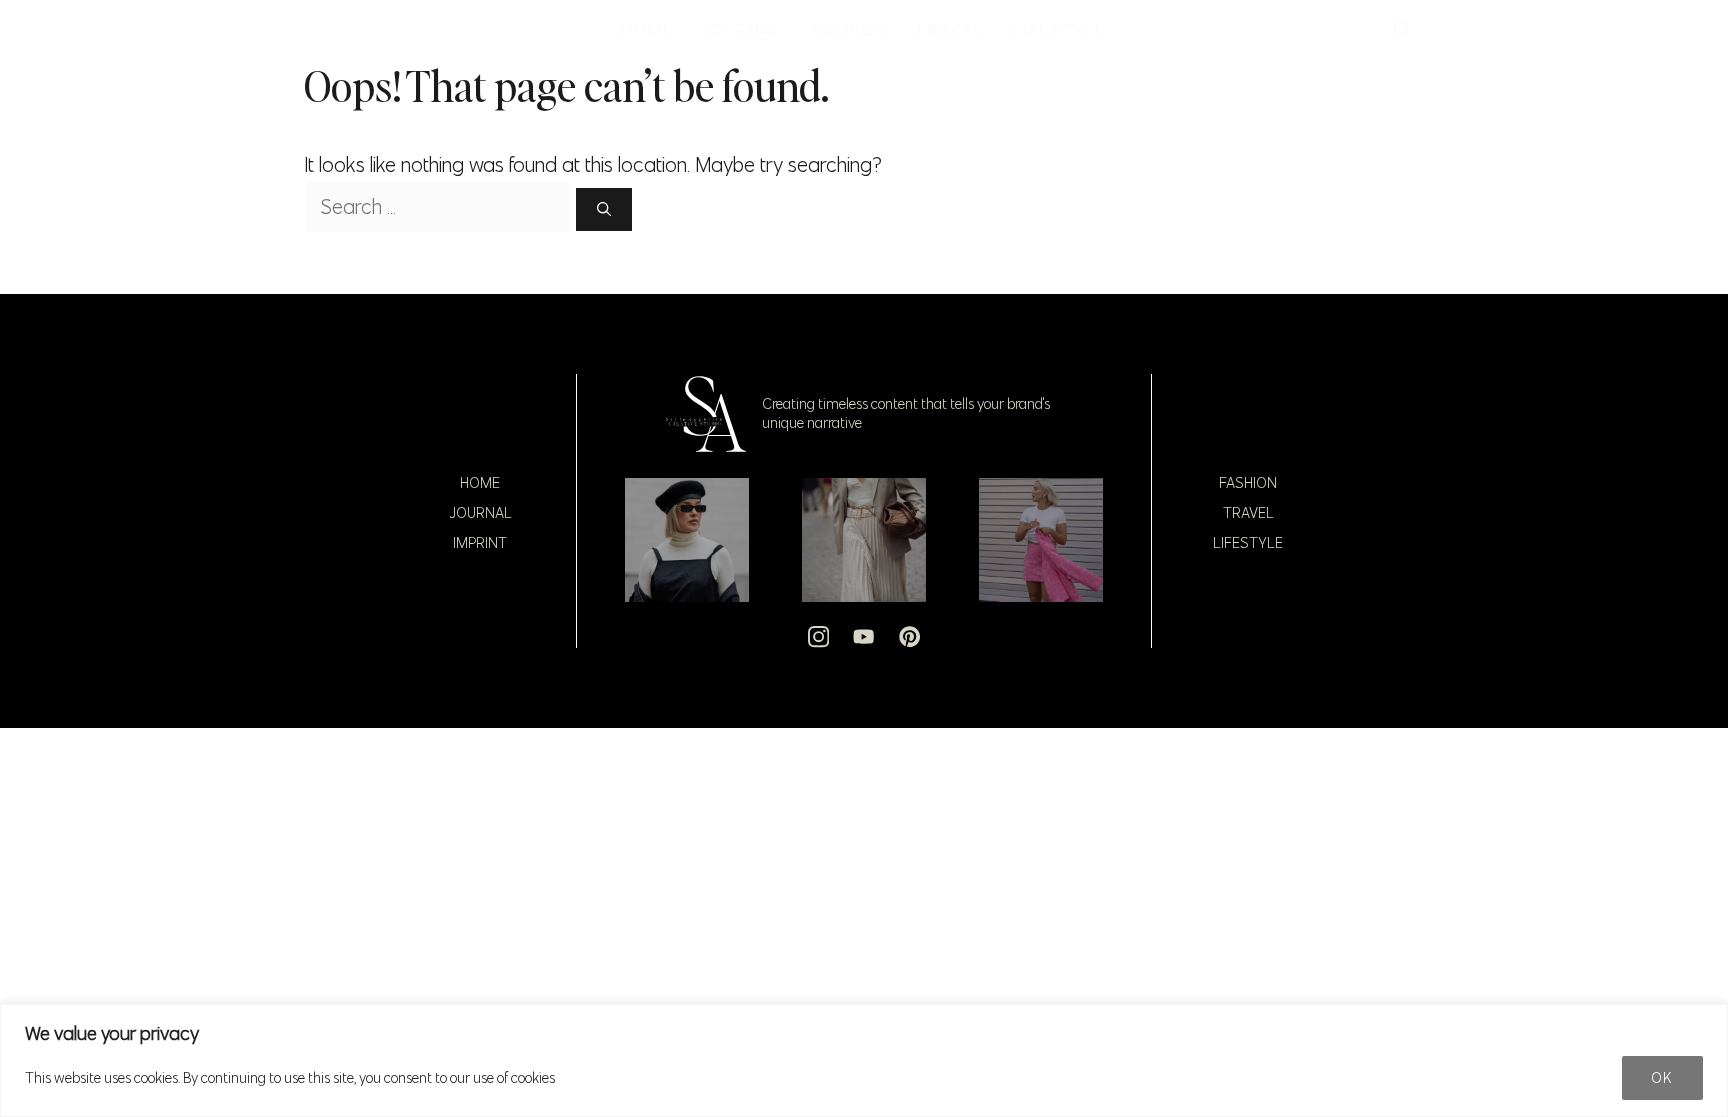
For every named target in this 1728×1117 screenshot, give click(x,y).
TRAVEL (949, 30)
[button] (1402, 30)
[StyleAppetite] (325, 30)
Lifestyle (1248, 543)
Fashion (1248, 483)
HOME (648, 30)
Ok (1662, 1078)
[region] (864, 1060)
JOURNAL (741, 30)
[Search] (604, 209)
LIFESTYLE (1059, 30)
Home (480, 483)
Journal (480, 513)
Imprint (480, 543)
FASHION (848, 30)
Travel (1248, 513)
